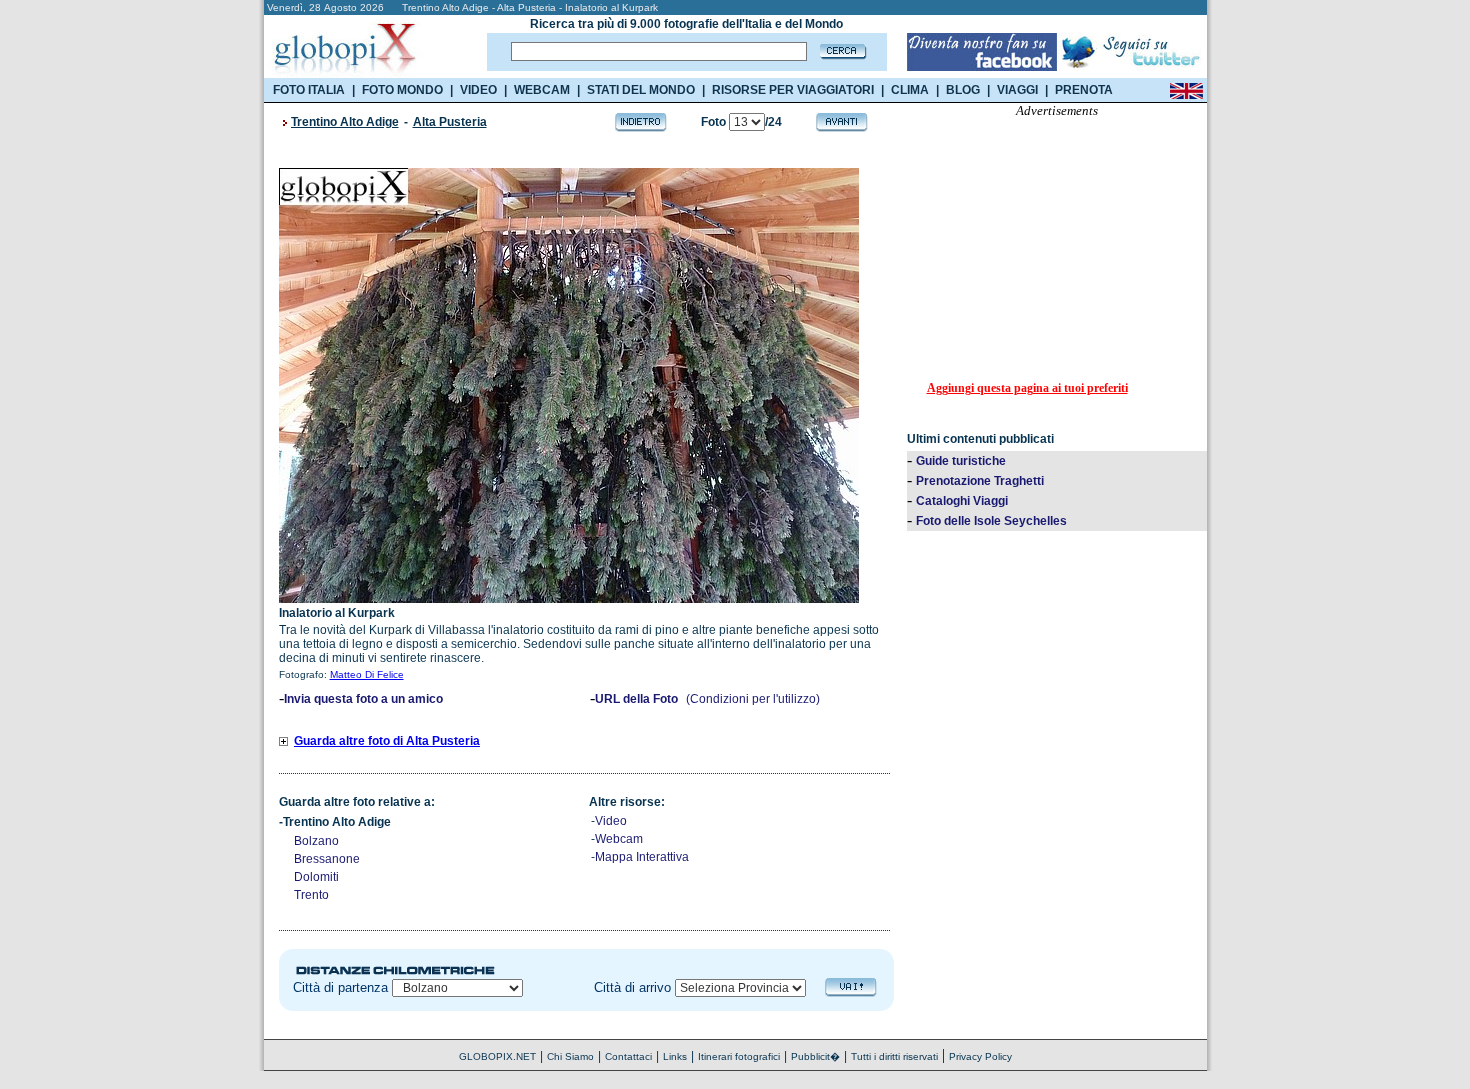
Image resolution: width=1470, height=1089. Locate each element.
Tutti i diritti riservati (894, 1056)
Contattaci (628, 1056)
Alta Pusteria (450, 122)
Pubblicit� (815, 1056)
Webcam (619, 839)
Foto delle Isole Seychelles (991, 521)
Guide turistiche (961, 461)
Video (611, 821)
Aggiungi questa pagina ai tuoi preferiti (1027, 388)
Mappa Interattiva (642, 857)
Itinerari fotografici (739, 1056)
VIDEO (478, 90)
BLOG (963, 90)
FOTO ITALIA (309, 90)
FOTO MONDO (402, 90)
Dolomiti (316, 877)
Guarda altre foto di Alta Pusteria (387, 741)
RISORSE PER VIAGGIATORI (793, 90)
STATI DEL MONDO (641, 90)
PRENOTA (1084, 90)
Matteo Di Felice (367, 674)
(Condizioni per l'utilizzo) (753, 699)
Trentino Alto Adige (345, 122)
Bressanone (327, 859)
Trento (311, 895)
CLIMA (910, 90)
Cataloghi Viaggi (962, 501)
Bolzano (316, 841)
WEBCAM (542, 90)
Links (675, 1056)
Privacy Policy (980, 1056)
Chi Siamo (570, 1056)
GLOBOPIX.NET (497, 1056)
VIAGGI (1017, 90)
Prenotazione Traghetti (980, 481)
